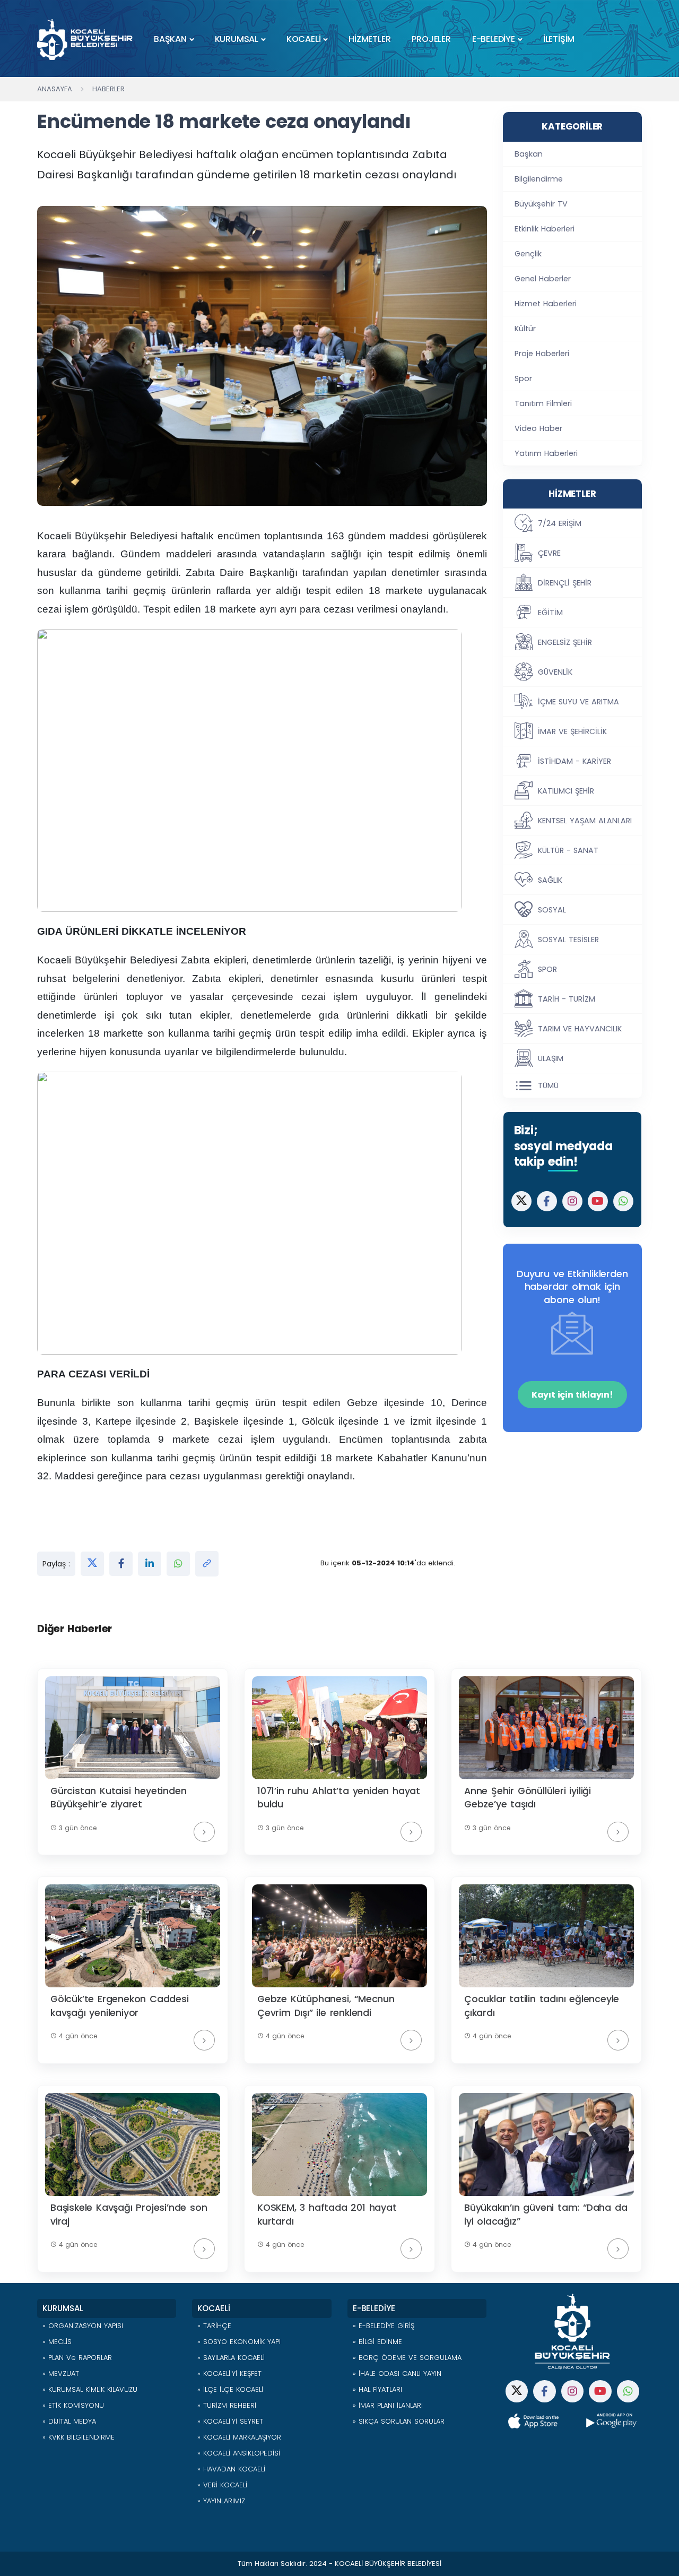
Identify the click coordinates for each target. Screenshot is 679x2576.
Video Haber (538, 428)
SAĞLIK (550, 880)
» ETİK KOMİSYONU (73, 2405)
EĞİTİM (550, 613)
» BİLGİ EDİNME (377, 2342)
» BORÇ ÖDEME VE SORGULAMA (407, 2358)
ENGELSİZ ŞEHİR (565, 642)
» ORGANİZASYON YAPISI (83, 2326)
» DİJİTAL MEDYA (69, 2421)
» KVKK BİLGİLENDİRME (79, 2437)
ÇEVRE (549, 553)
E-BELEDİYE (494, 39)
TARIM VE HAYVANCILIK (580, 1029)
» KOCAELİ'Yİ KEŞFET (229, 2373)
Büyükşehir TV (541, 204)
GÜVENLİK (555, 672)
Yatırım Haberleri (546, 453)
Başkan (529, 154)
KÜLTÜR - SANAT (568, 850)
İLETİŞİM (559, 39)
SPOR (547, 969)
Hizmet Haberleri (546, 304)
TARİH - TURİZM (567, 999)
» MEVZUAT (61, 2373)
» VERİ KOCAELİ (222, 2485)
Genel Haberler (543, 279)
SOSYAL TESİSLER (568, 940)
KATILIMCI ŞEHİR (566, 791)
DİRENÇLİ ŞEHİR (565, 583)
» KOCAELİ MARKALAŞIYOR (239, 2437)
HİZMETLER (369, 39)
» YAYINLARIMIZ (221, 2501)
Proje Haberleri (542, 354)
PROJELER (431, 39)
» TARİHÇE (214, 2326)
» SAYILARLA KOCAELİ (231, 2358)
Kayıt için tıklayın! (572, 1395)
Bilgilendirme (539, 179)
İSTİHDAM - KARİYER (574, 761)
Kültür (525, 329)
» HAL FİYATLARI (377, 2389)
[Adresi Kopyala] (207, 1564)
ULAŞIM (551, 1058)
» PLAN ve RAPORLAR (77, 2358)
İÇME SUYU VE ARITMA (578, 702)
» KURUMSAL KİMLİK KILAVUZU (90, 2389)
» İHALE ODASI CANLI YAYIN (397, 2373)
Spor (523, 378)
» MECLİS (57, 2342)
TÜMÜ (548, 1085)
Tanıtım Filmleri (543, 403)
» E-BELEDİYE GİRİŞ (384, 2326)
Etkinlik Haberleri (545, 229)
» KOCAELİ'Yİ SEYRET (230, 2421)
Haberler (108, 89)
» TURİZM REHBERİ (227, 2405)
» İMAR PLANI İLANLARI (388, 2405)
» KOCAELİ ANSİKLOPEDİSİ (239, 2453)
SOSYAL (552, 910)
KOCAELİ (304, 39)
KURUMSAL (237, 39)
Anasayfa (55, 89)
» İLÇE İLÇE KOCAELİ (230, 2389)
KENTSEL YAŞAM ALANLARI (585, 821)
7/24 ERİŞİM (560, 523)
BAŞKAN (170, 39)
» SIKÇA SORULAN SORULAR (399, 2421)
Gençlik (528, 254)
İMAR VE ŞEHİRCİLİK (572, 731)
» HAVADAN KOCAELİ (231, 2469)
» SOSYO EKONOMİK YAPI (239, 2342)
